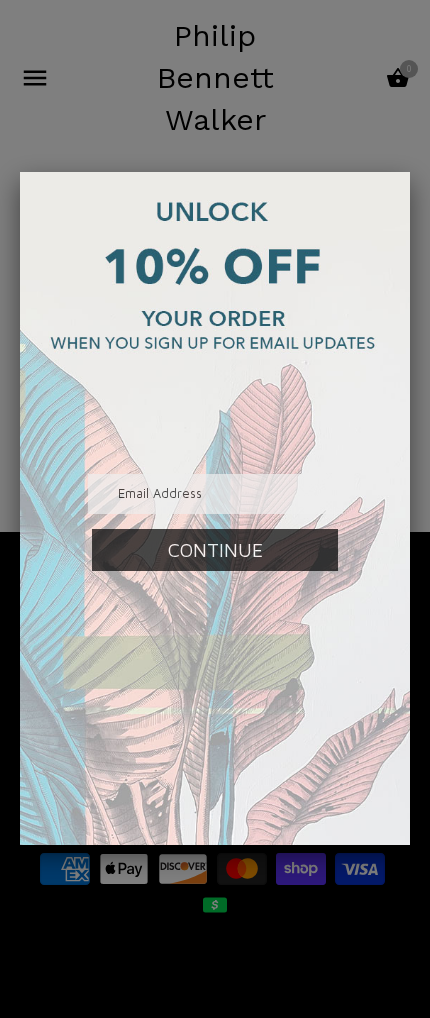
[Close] (410, 172)
